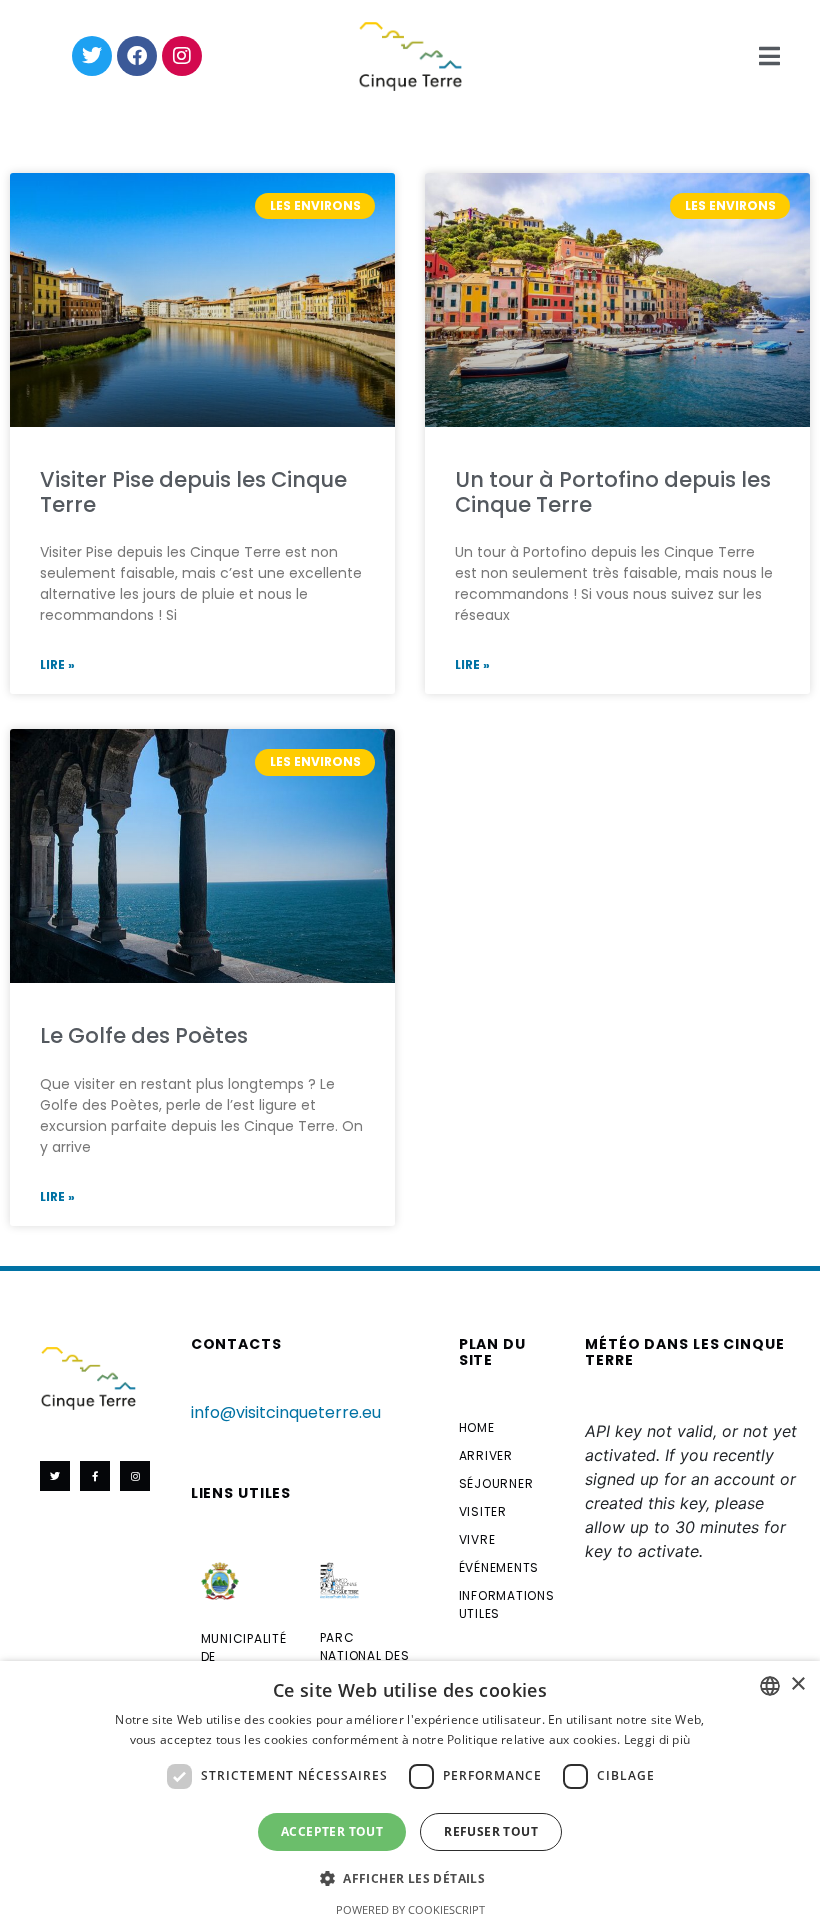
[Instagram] (182, 56)
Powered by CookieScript (410, 1909)
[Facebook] (137, 56)
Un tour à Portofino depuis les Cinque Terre (613, 492)
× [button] (797, 1684)
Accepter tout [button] (332, 1831)
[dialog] (410, 1793)
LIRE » (57, 664)
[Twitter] (92, 56)
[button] (410, 1877)
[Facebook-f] (95, 1476)
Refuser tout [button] (491, 1831)
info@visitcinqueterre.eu (286, 1412)
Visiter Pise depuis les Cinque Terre (193, 492)
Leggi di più (657, 1739)
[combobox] (770, 1686)
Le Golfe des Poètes (144, 1035)
